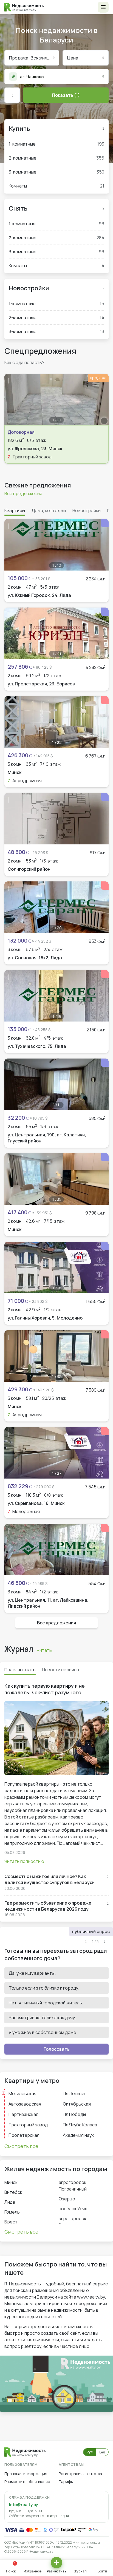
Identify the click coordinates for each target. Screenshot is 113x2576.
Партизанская (23, 2114)
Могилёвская (22, 2093)
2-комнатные (56, 158)
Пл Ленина (74, 2093)
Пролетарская (24, 2135)
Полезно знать (20, 1670)
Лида (10, 2202)
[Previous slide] (12, 399)
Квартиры (15, 510)
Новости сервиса (61, 1670)
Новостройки (29, 288)
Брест (11, 2222)
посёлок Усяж (73, 2209)
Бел (102, 2452)
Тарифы (66, 2482)
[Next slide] (101, 399)
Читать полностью (24, 1861)
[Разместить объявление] (56, 2563)
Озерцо (67, 2199)
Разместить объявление (27, 2482)
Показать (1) (66, 95)
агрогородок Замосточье (73, 2222)
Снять (18, 208)
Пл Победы (74, 2114)
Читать (44, 1650)
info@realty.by (23, 2505)
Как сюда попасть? (24, 362)
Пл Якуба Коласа (80, 2125)
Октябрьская (77, 2104)
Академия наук (78, 2135)
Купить (19, 129)
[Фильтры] (12, 95)
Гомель (12, 2212)
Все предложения (23, 493)
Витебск (13, 2192)
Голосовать (57, 2049)
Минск (11, 2182)
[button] (103, 7)
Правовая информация (26, 2474)
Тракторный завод (28, 2125)
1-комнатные (56, 144)
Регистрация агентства (80, 2474)
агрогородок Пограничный (73, 2186)
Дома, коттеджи (49, 510)
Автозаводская (25, 2104)
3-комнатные (56, 172)
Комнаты (56, 186)
